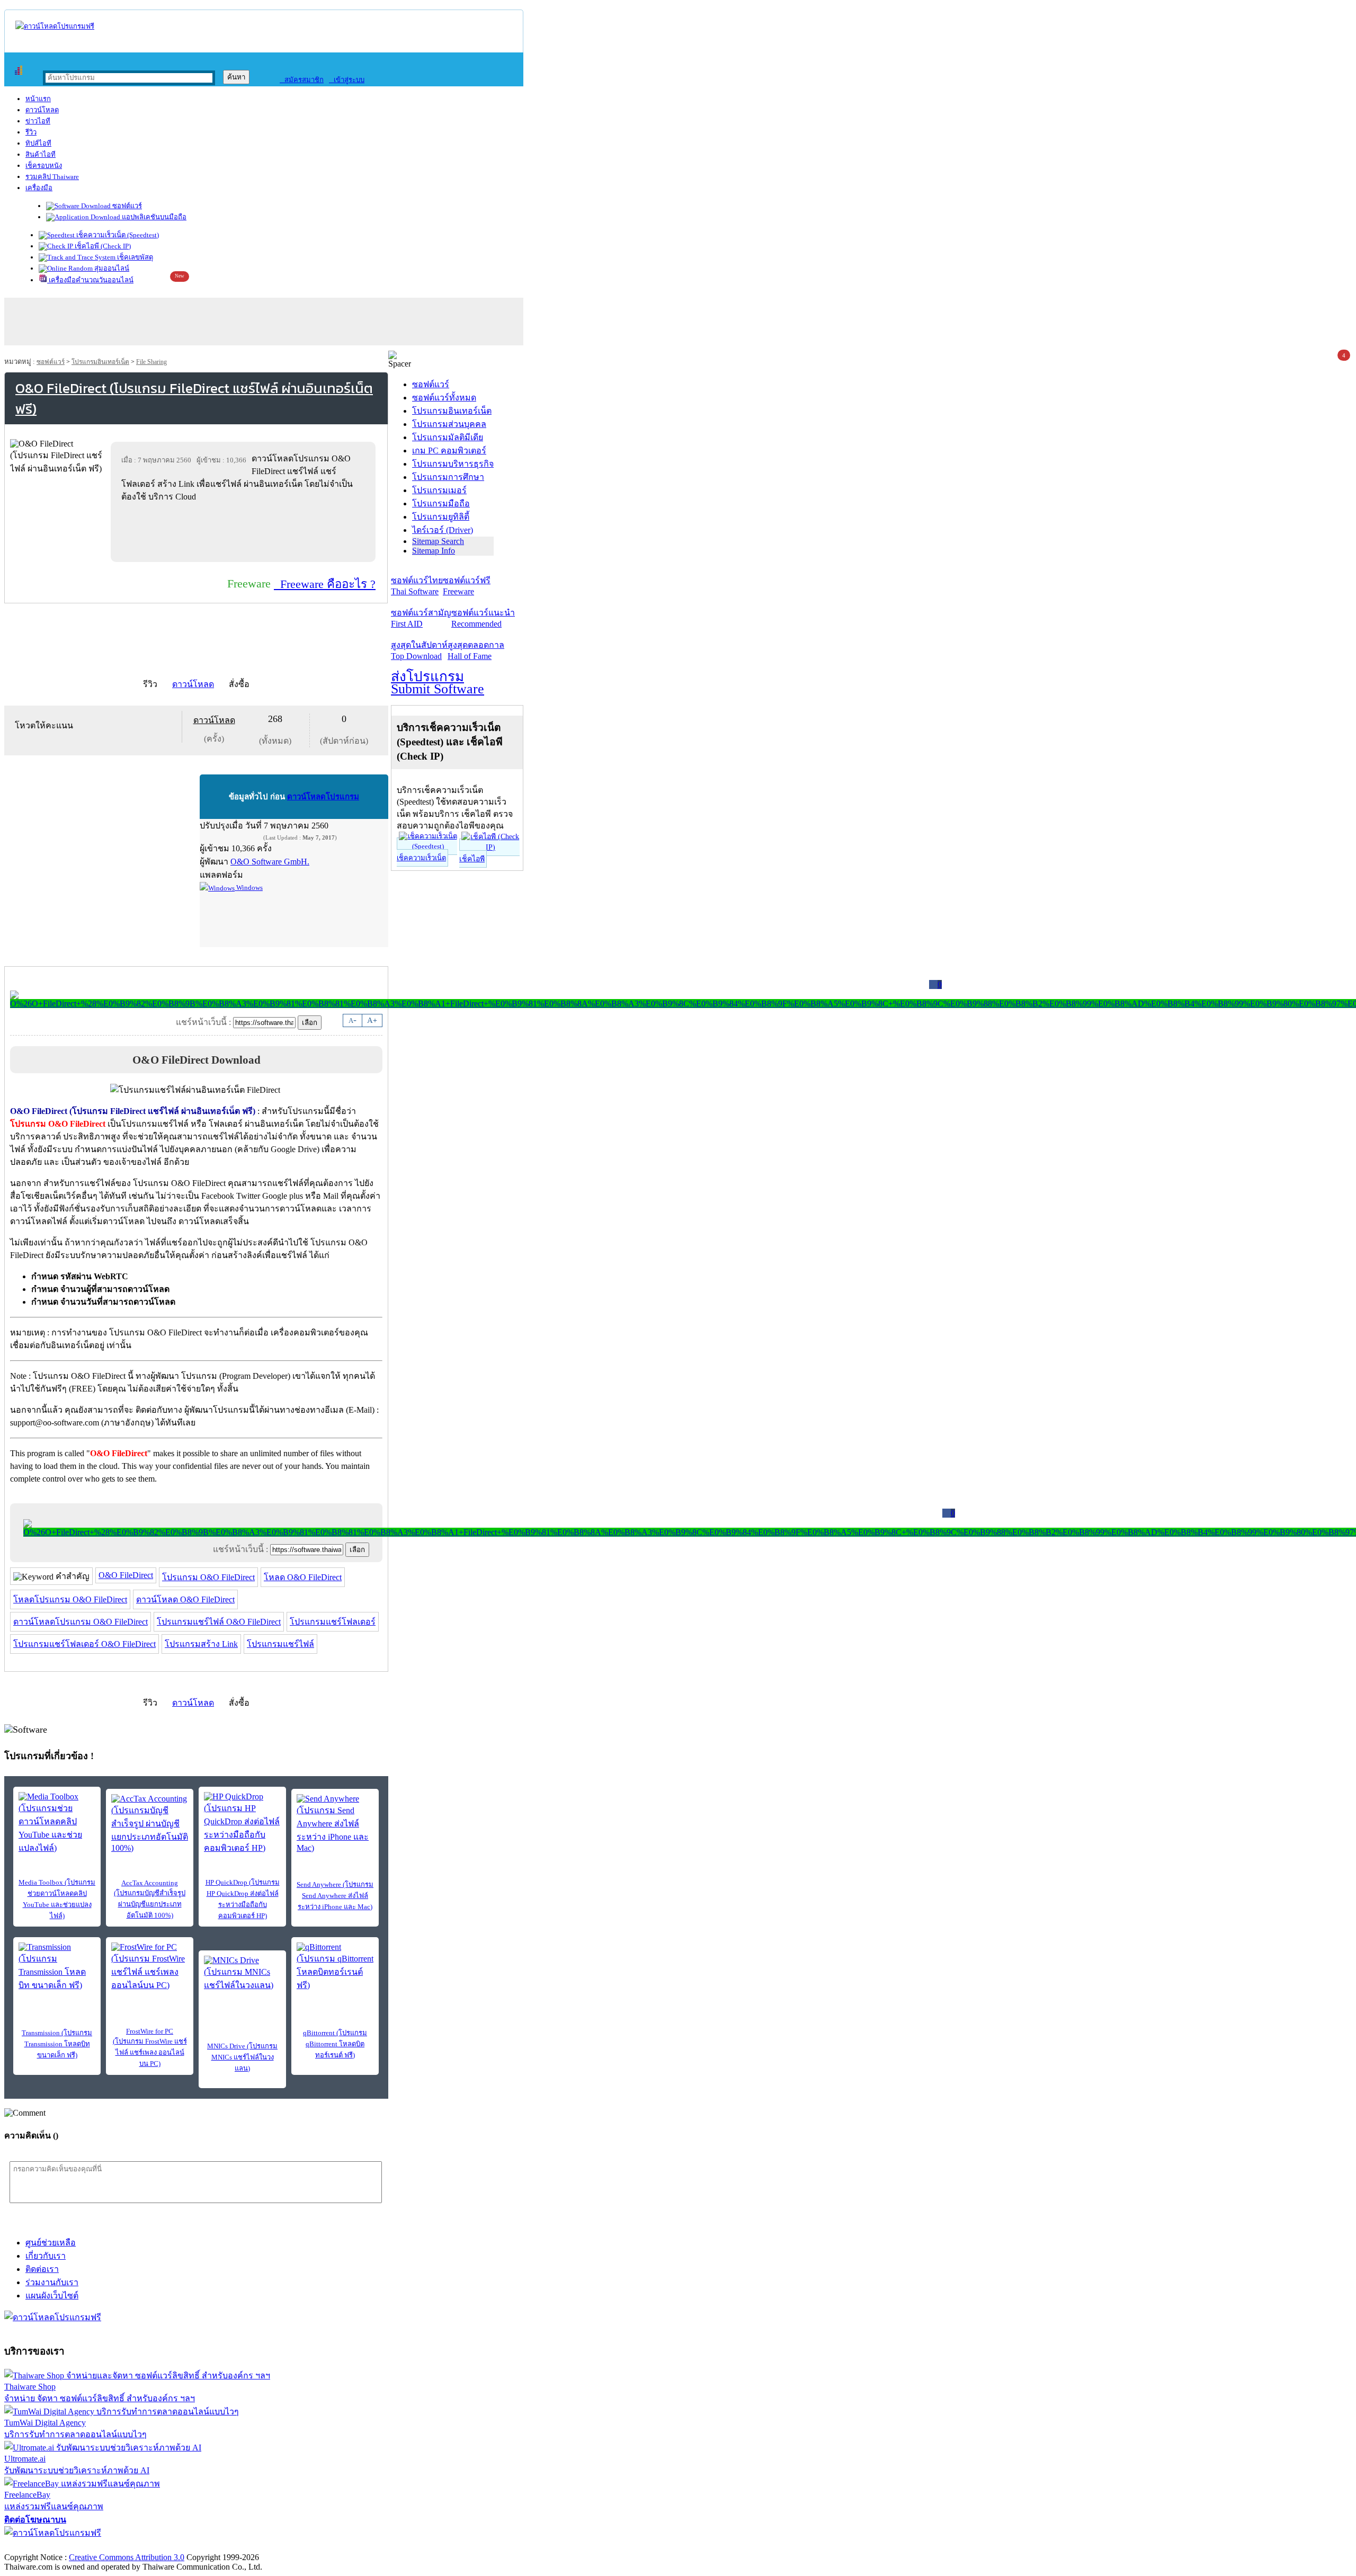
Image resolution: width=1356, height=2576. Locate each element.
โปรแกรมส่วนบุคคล (449, 424)
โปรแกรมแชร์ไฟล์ (280, 1644)
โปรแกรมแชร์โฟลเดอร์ (333, 1622)
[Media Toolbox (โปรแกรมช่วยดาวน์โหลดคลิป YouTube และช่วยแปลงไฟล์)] (57, 1823)
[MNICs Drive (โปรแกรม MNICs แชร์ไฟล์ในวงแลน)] (242, 1974)
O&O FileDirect (126, 1575)
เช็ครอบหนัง (44, 166)
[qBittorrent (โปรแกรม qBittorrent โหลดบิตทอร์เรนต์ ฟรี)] (335, 1967)
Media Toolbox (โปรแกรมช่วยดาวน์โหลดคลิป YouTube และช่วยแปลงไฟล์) (57, 1899)
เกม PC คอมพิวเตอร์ (449, 451)
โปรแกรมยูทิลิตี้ (441, 517)
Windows (249, 888)
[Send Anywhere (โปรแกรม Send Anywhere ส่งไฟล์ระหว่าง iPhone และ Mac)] (335, 1824)
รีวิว (31, 132)
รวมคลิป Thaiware (52, 177)
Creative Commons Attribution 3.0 (127, 2557)
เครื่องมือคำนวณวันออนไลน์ (90, 280)
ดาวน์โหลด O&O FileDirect (185, 1599)
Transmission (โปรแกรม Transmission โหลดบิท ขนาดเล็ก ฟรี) (57, 2044)
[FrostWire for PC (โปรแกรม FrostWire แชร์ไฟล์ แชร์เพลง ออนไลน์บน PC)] (150, 1967)
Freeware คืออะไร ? (325, 584)
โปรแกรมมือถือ (441, 503)
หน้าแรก (38, 99)
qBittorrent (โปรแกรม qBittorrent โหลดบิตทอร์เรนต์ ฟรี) (335, 2044)
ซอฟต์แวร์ (126, 206)
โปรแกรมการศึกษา (448, 477)
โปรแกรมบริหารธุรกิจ (453, 464)
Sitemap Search (438, 541)
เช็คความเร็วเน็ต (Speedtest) (117, 235)
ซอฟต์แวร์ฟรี (467, 586)
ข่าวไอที (38, 121)
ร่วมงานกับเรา (52, 2282)
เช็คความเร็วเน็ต (421, 858)
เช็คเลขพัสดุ (134, 257)
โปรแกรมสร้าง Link (201, 1644)
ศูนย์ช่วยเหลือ (51, 2243)
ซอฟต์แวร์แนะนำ (483, 618)
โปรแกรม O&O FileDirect (208, 1577)
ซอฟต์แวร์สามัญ (421, 618)
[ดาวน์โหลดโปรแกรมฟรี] (55, 26)
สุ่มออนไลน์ (111, 268)
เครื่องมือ (39, 188)
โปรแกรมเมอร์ (439, 490)
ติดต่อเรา (42, 2269)
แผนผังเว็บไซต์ (52, 2296)
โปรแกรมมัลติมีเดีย (448, 437)
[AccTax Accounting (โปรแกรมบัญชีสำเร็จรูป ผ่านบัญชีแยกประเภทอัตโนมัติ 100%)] (150, 1824)
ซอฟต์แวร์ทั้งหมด (444, 398)
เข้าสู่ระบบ (347, 80)
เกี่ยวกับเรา (46, 2256)
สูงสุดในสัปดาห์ (419, 650)
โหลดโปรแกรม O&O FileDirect (70, 1599)
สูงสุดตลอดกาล (476, 650)
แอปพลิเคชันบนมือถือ (153, 217)
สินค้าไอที (41, 154)
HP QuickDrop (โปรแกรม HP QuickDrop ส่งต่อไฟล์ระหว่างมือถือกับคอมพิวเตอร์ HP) (243, 1899)
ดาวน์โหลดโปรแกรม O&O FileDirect (81, 1622)
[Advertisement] (245, 532)
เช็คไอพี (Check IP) (102, 246)
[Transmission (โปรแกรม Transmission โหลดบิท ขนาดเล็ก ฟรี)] (57, 1967)
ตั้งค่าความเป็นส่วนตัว (45, 2546)
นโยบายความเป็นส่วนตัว (140, 2546)
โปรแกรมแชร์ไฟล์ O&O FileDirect (219, 1622)
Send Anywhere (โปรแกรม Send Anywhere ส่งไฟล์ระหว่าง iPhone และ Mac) (335, 1896)
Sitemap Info (434, 551)
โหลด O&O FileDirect (303, 1577)
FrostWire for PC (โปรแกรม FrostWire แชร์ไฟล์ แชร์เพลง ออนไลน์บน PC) (150, 2047)
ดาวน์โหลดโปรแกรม (323, 797)
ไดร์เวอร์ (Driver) (443, 530)
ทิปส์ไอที (38, 143)
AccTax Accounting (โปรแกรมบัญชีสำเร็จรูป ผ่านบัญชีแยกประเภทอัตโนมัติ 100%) (150, 1899)
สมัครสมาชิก (302, 80)
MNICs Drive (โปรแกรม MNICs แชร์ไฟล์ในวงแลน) (242, 2057)
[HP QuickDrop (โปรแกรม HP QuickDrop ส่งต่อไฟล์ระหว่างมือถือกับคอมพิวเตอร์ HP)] (242, 1823)
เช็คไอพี (472, 859)
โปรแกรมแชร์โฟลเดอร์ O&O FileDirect (84, 1644)
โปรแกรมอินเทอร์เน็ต (100, 362)
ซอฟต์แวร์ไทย (417, 586)
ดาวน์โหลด (42, 110)
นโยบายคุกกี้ (219, 2546)
